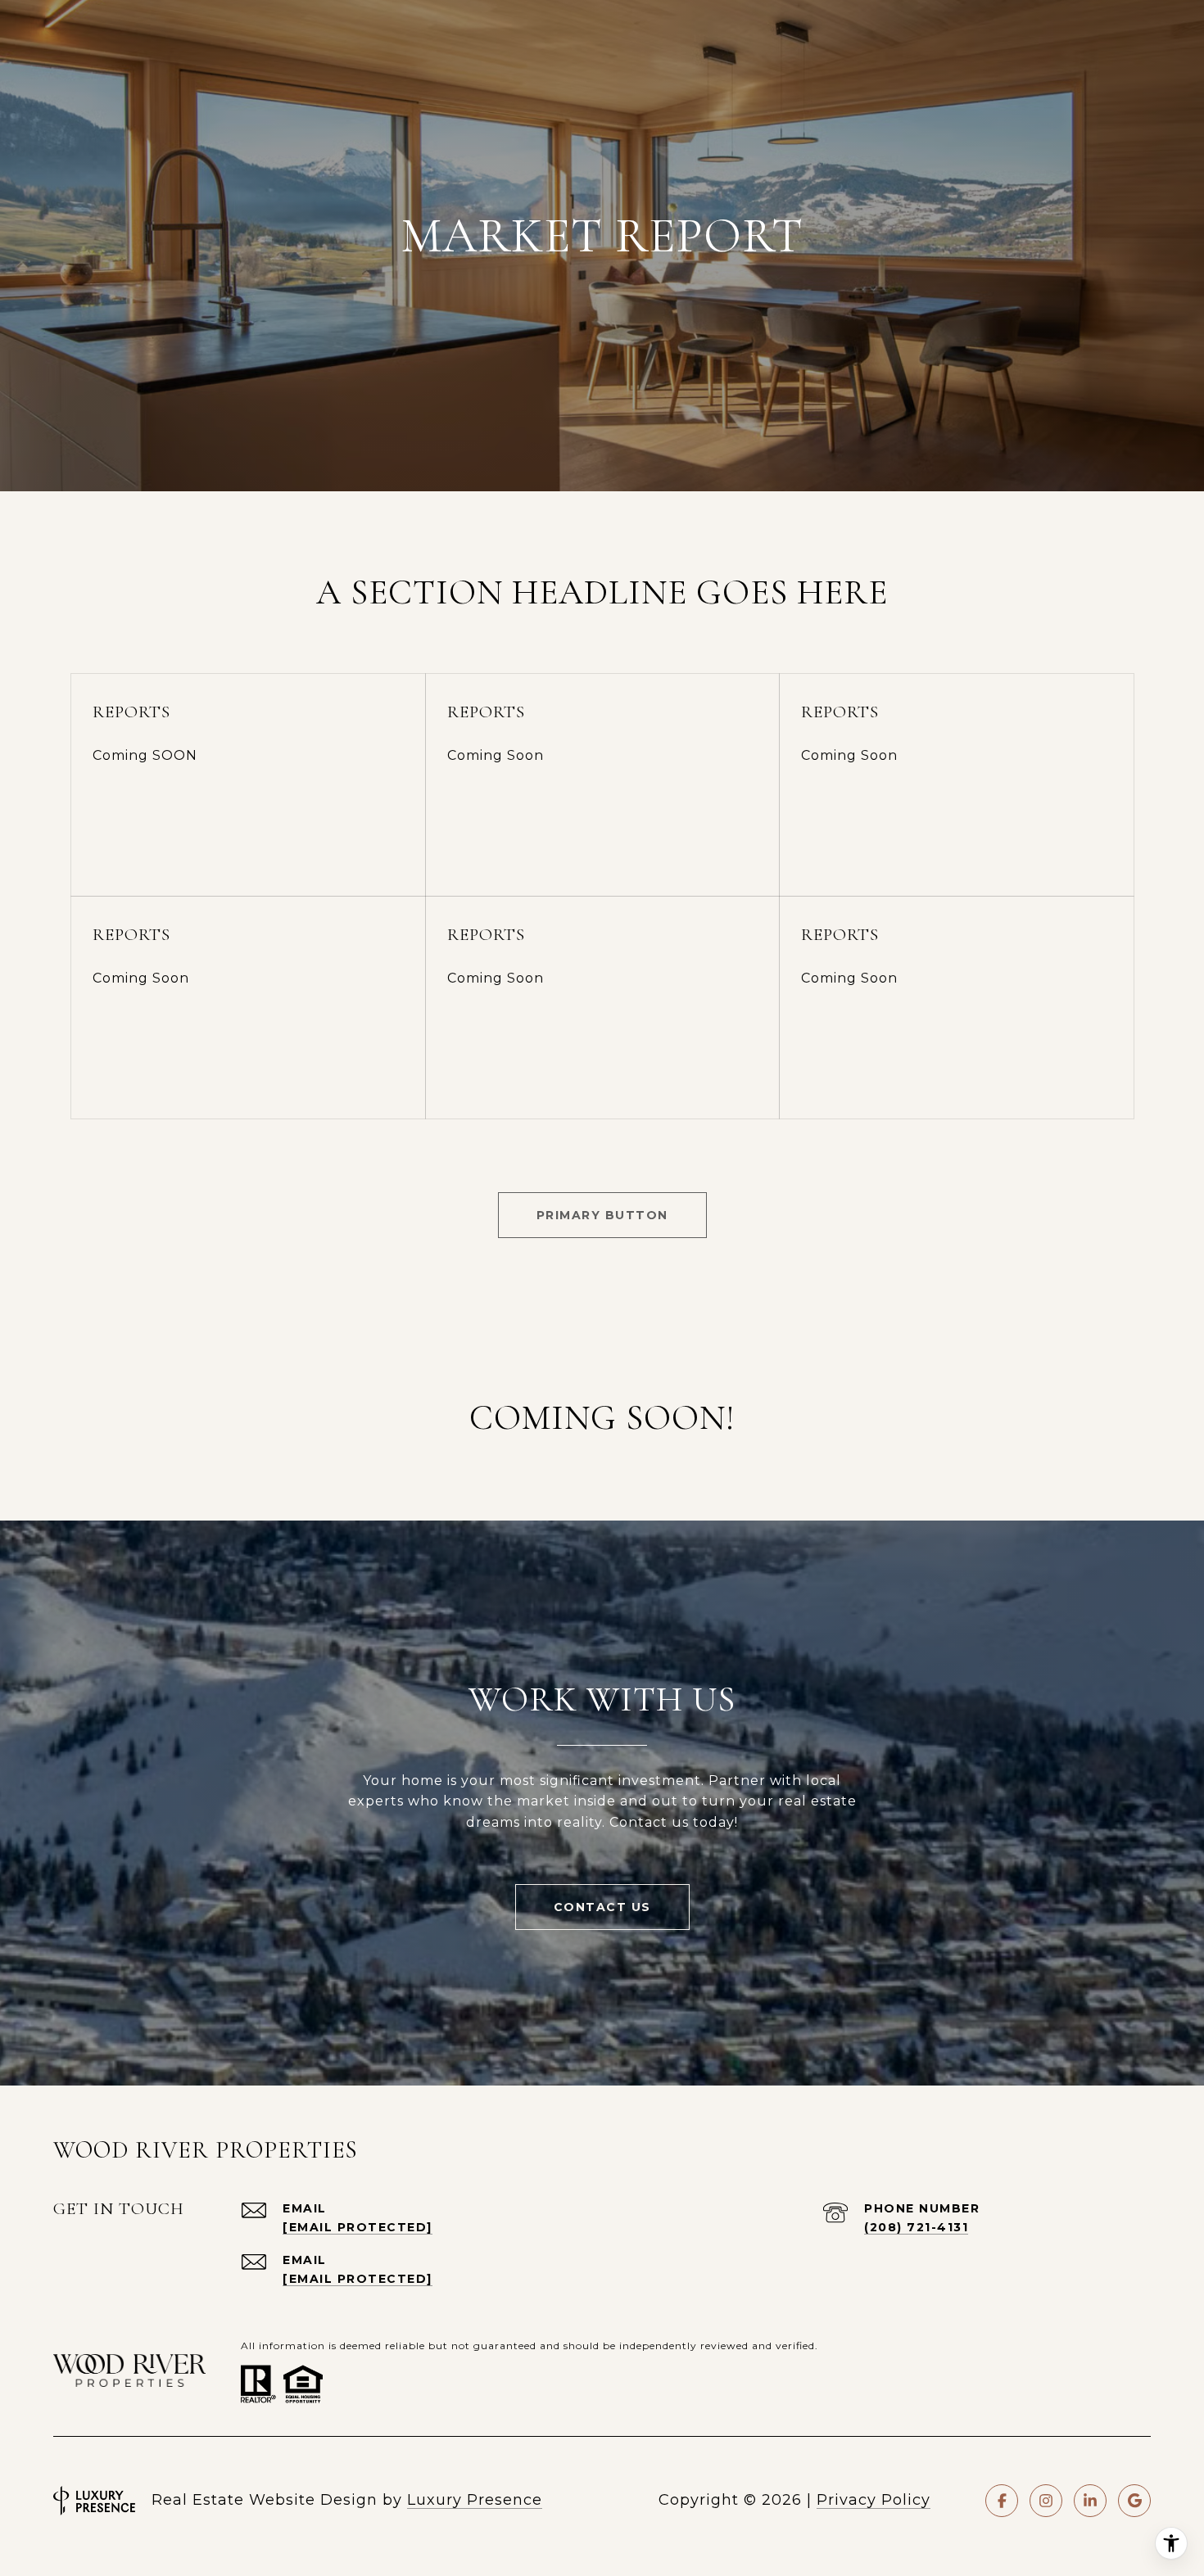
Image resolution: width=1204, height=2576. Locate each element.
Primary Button (602, 1215)
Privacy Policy (874, 2500)
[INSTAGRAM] (1046, 2501)
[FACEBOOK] (1002, 2501)
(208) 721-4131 (916, 2227)
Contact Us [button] (602, 1907)
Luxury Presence (475, 2500)
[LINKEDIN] (1090, 2501)
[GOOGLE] (1134, 2501)
